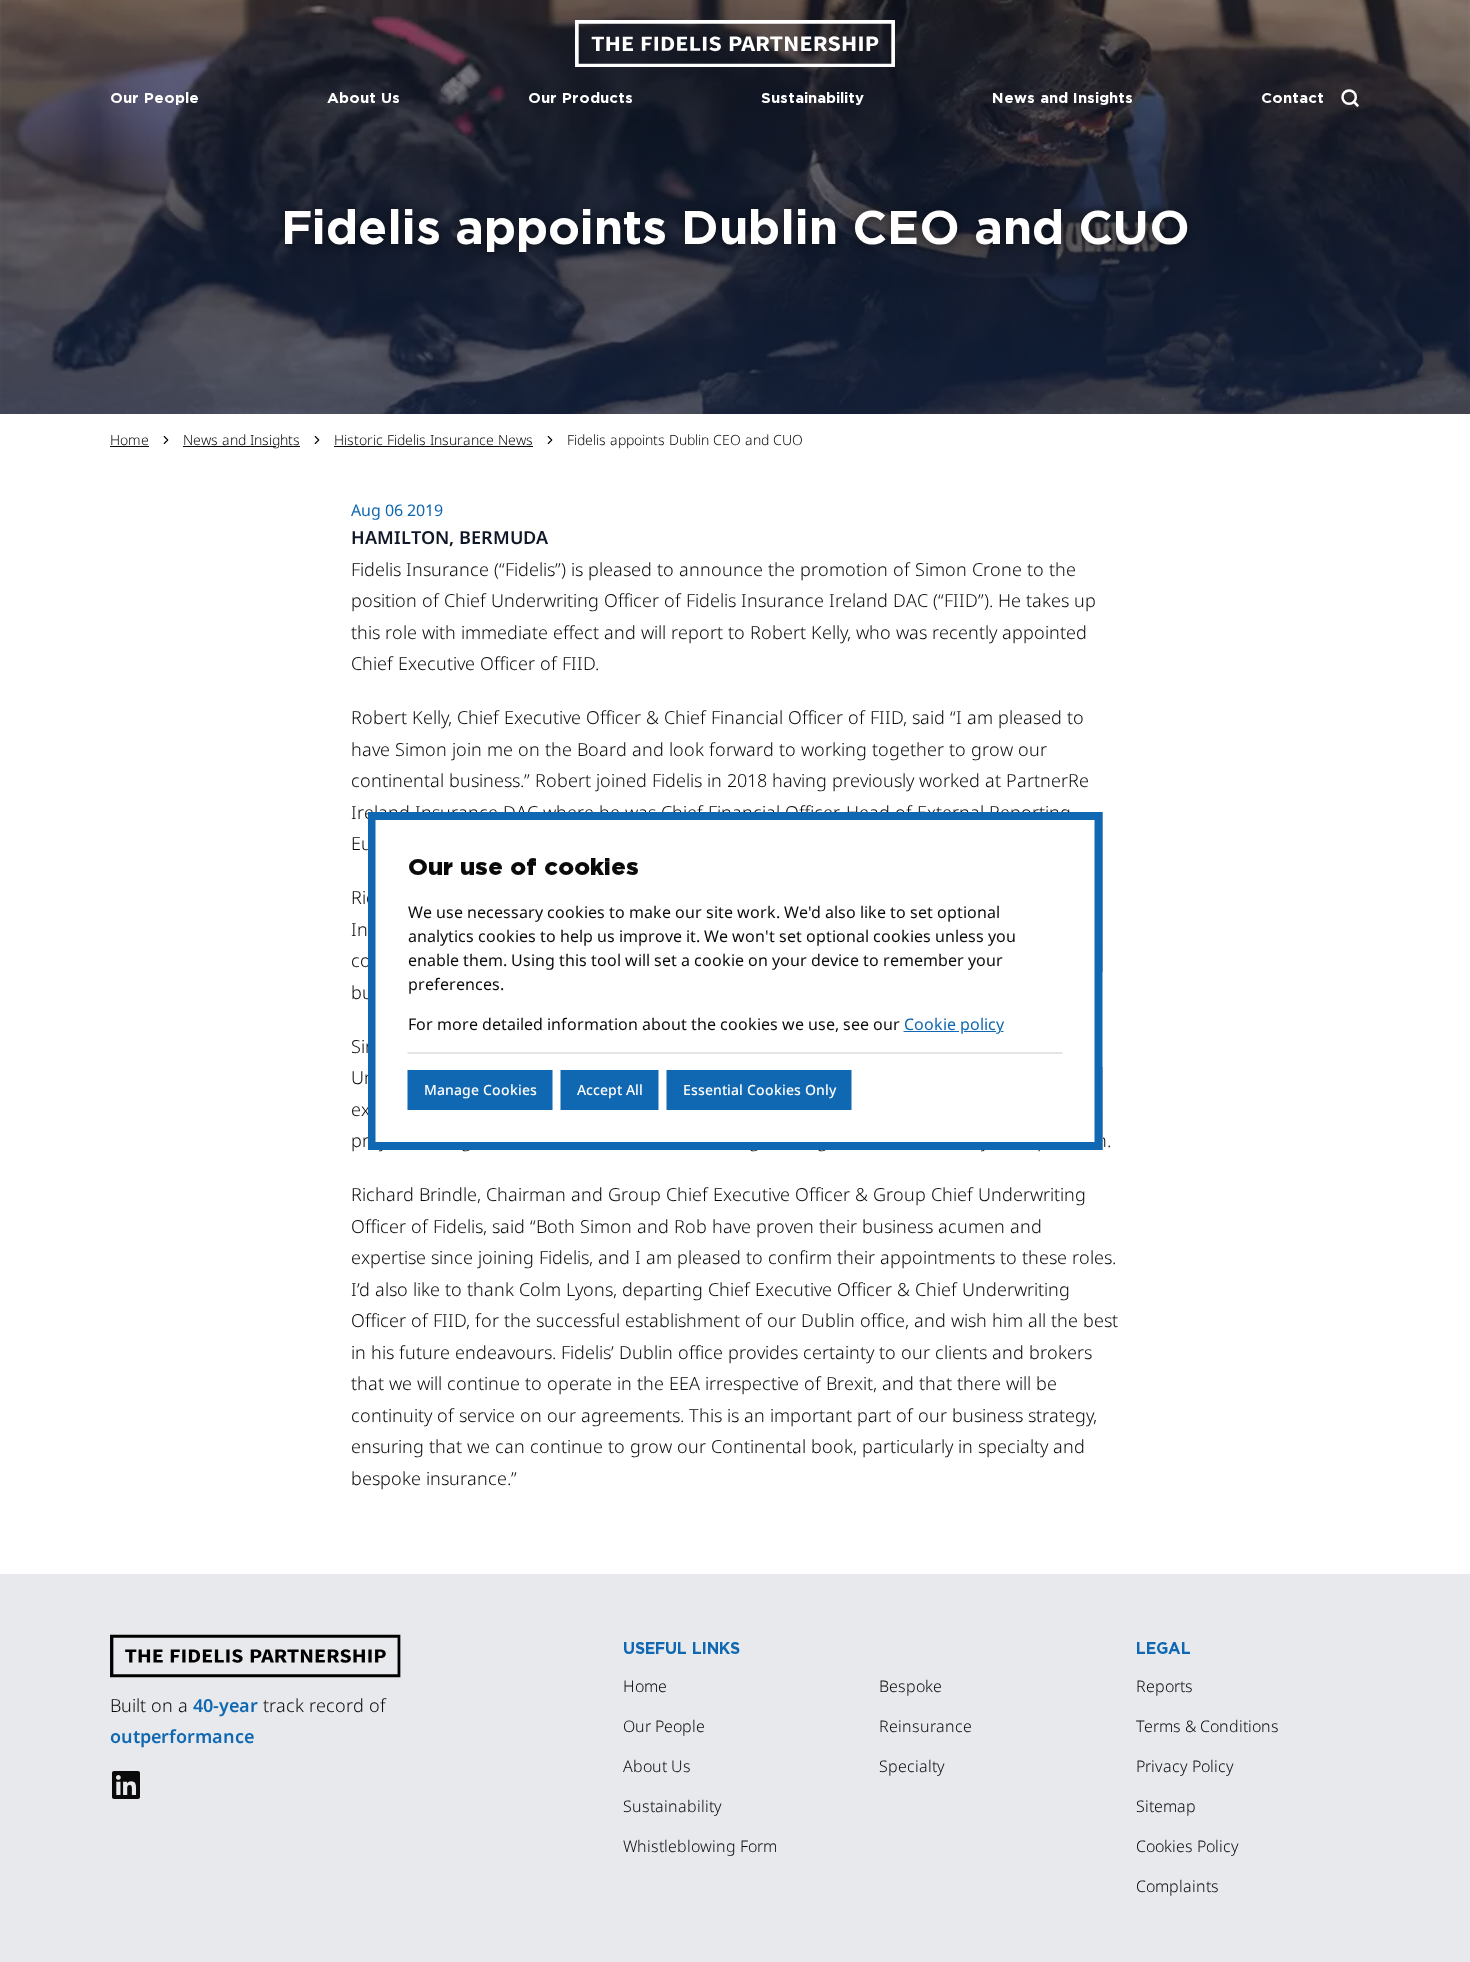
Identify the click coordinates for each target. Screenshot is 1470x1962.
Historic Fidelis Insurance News (433, 439)
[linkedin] (126, 1785)
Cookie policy (954, 1024)
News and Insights (241, 439)
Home (129, 439)
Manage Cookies (480, 1089)
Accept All (610, 1089)
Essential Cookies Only (759, 1089)
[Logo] (735, 43)
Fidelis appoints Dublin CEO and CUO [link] (685, 439)
